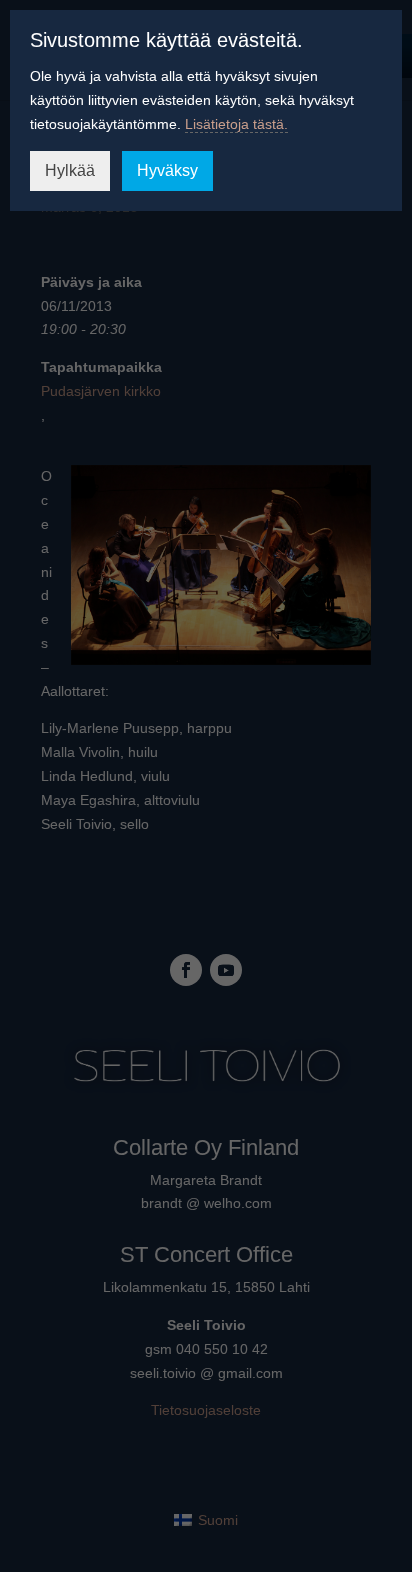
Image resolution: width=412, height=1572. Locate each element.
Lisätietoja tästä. (236, 124)
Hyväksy (167, 170)
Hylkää (70, 170)
